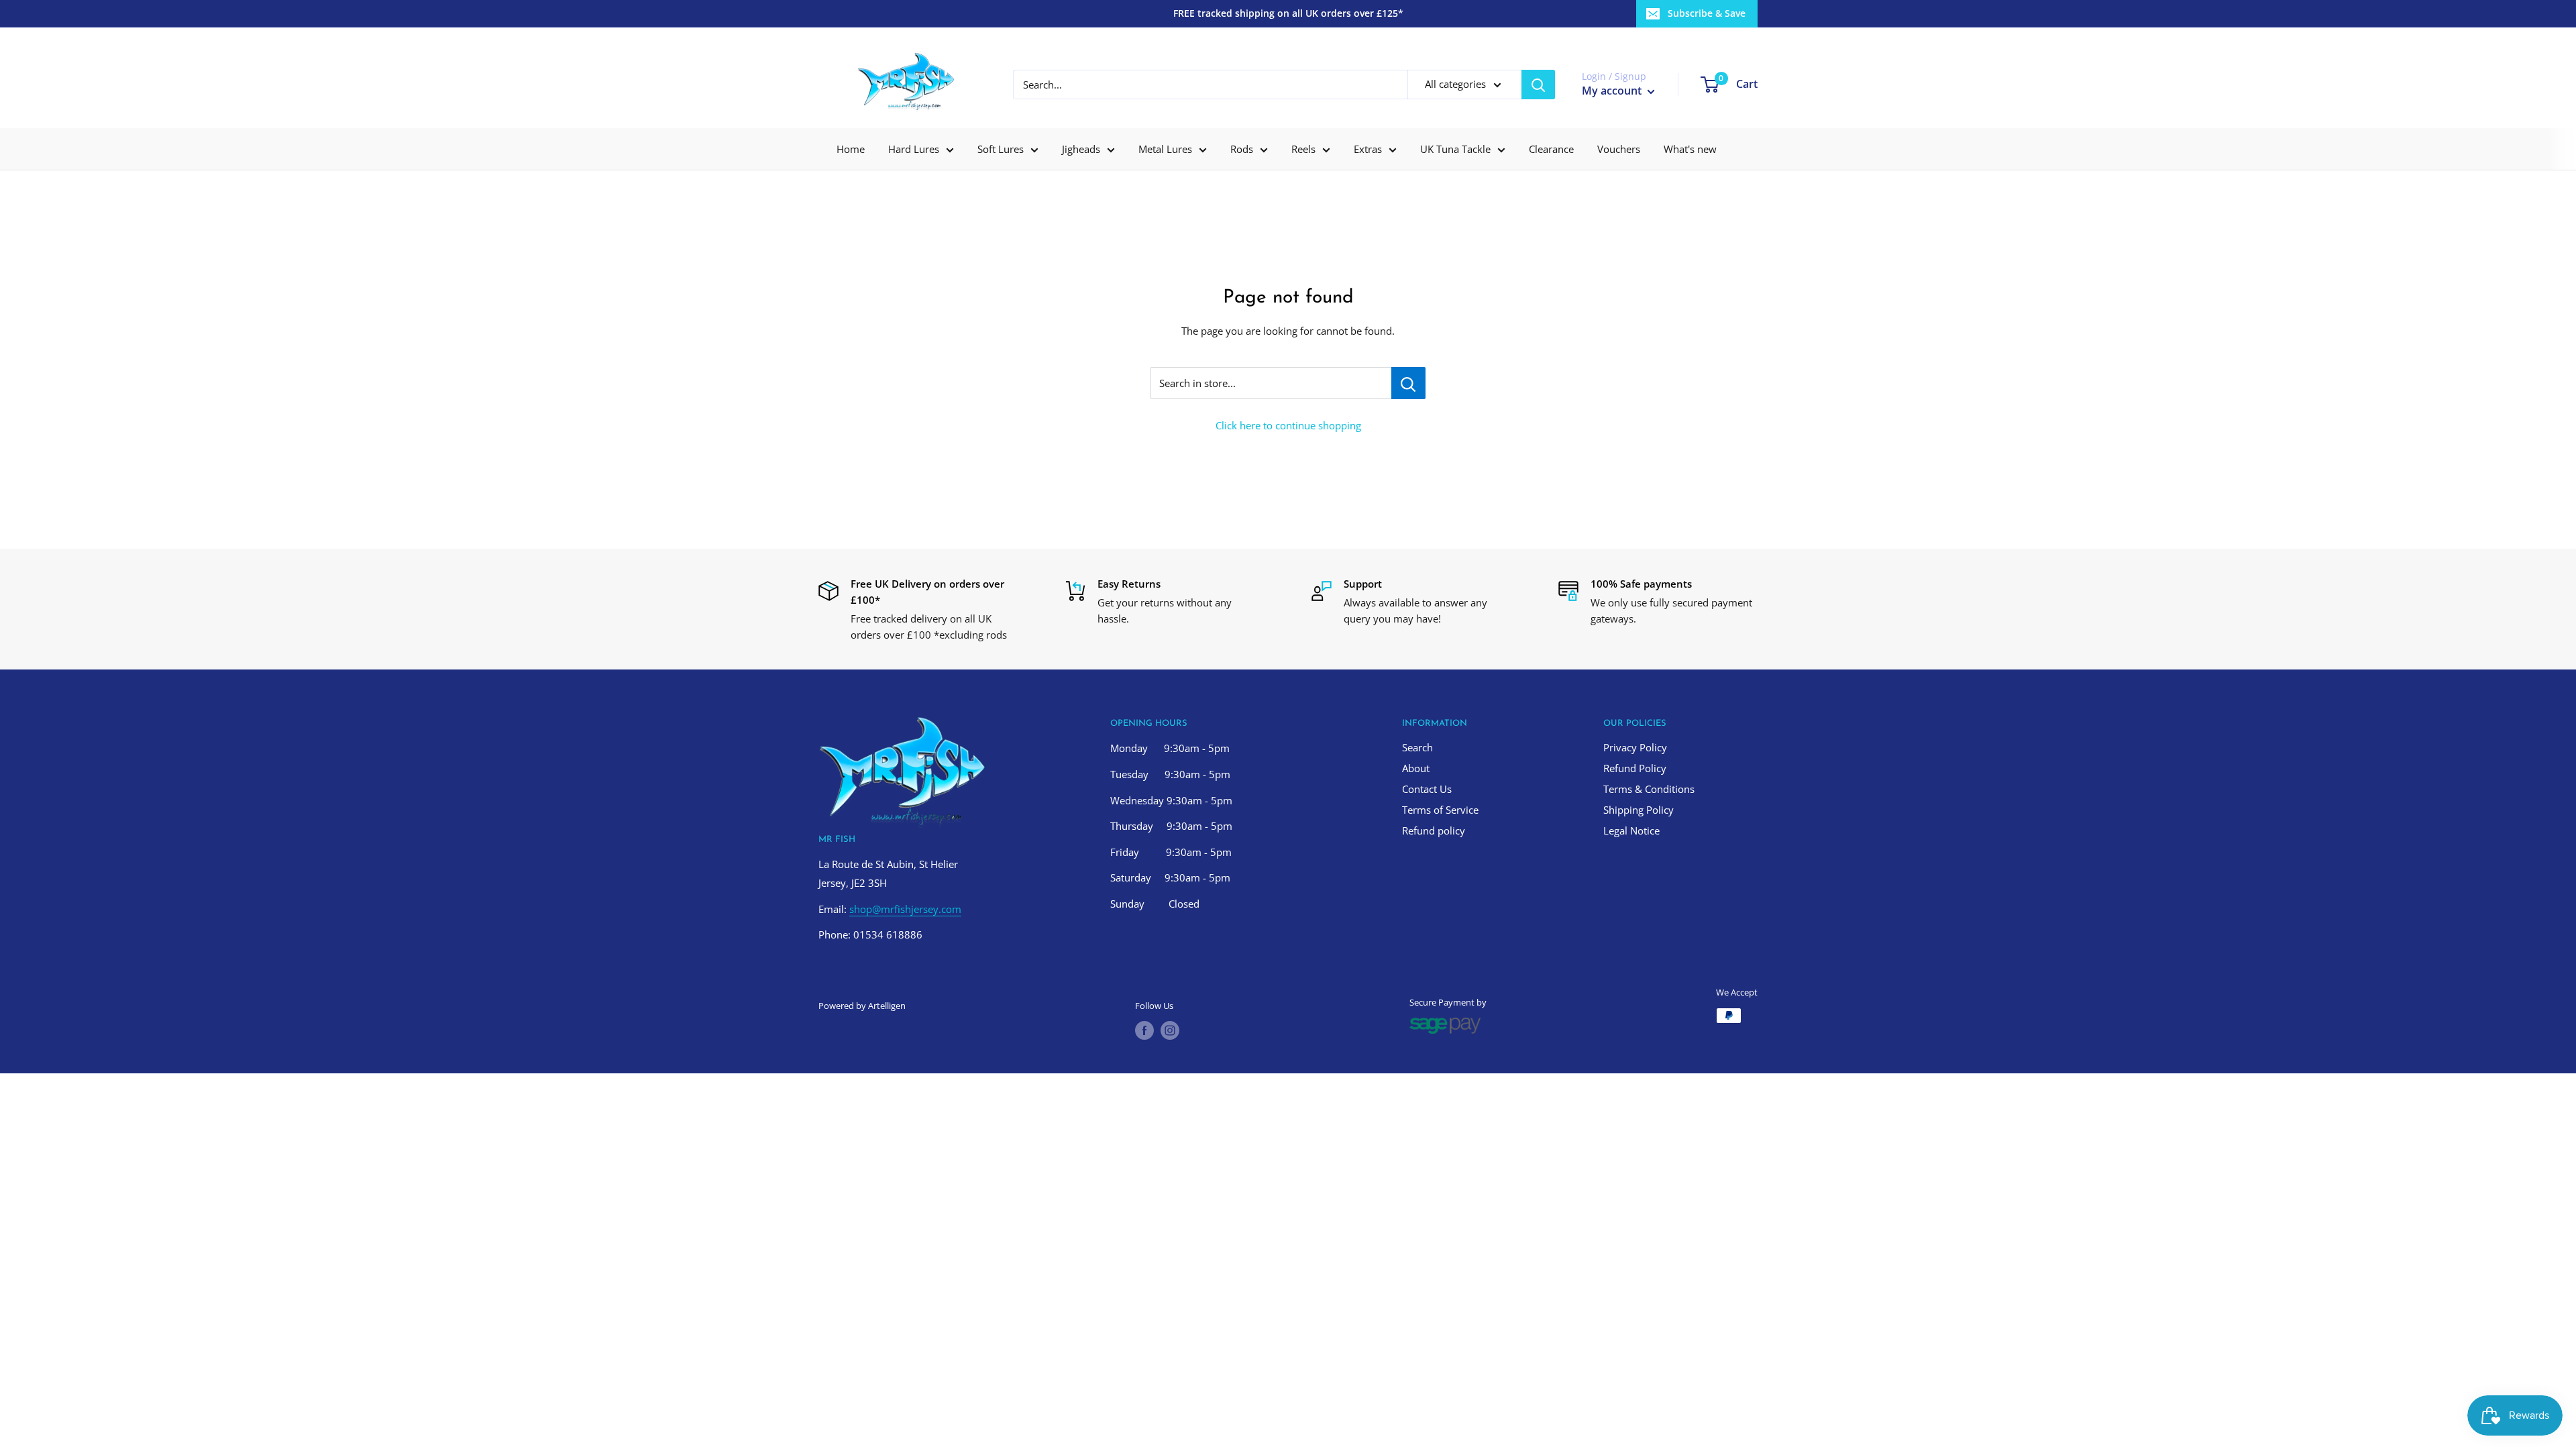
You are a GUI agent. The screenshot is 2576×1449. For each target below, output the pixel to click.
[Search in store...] (1408, 383)
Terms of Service (1440, 810)
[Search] (1538, 85)
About (1416, 768)
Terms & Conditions (1649, 789)
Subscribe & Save (1707, 13)
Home (851, 149)
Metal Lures (1165, 149)
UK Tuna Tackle (1455, 149)
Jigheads (1081, 149)
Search (1417, 747)
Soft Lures (1001, 149)
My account (1613, 91)
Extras (1368, 149)
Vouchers (1619, 149)
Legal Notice (1631, 830)
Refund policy (1434, 830)
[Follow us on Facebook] (1144, 1030)
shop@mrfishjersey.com (905, 909)
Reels (1303, 149)
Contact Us (1427, 789)
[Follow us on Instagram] (1170, 1030)
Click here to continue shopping (1288, 425)
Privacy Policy (1635, 747)
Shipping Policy (1639, 810)
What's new (1690, 149)
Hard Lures (914, 149)
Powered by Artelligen (862, 1006)
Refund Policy (1635, 768)
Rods (1242, 149)
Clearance (1551, 149)
